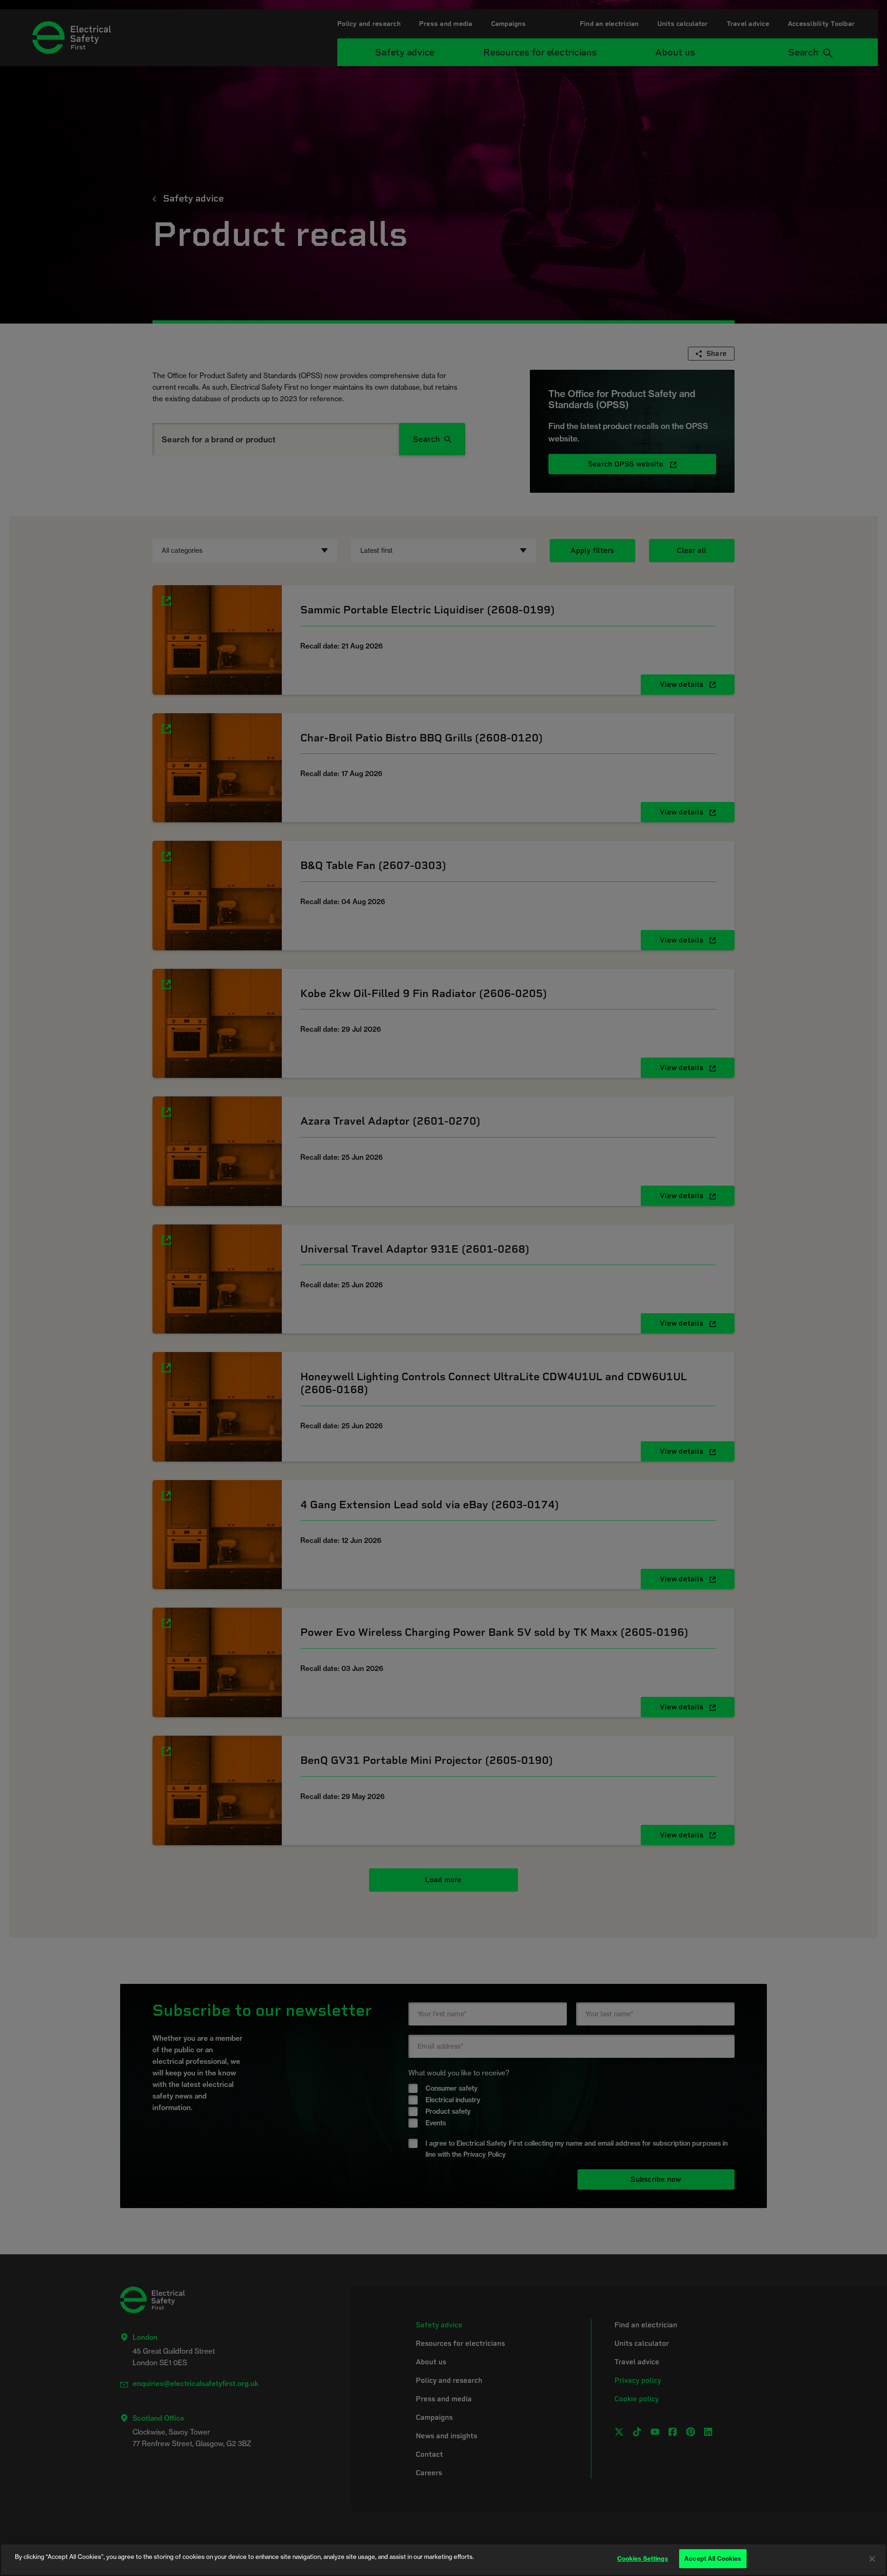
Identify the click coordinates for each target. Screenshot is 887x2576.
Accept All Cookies (713, 2558)
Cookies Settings (643, 2558)
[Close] (872, 2559)
